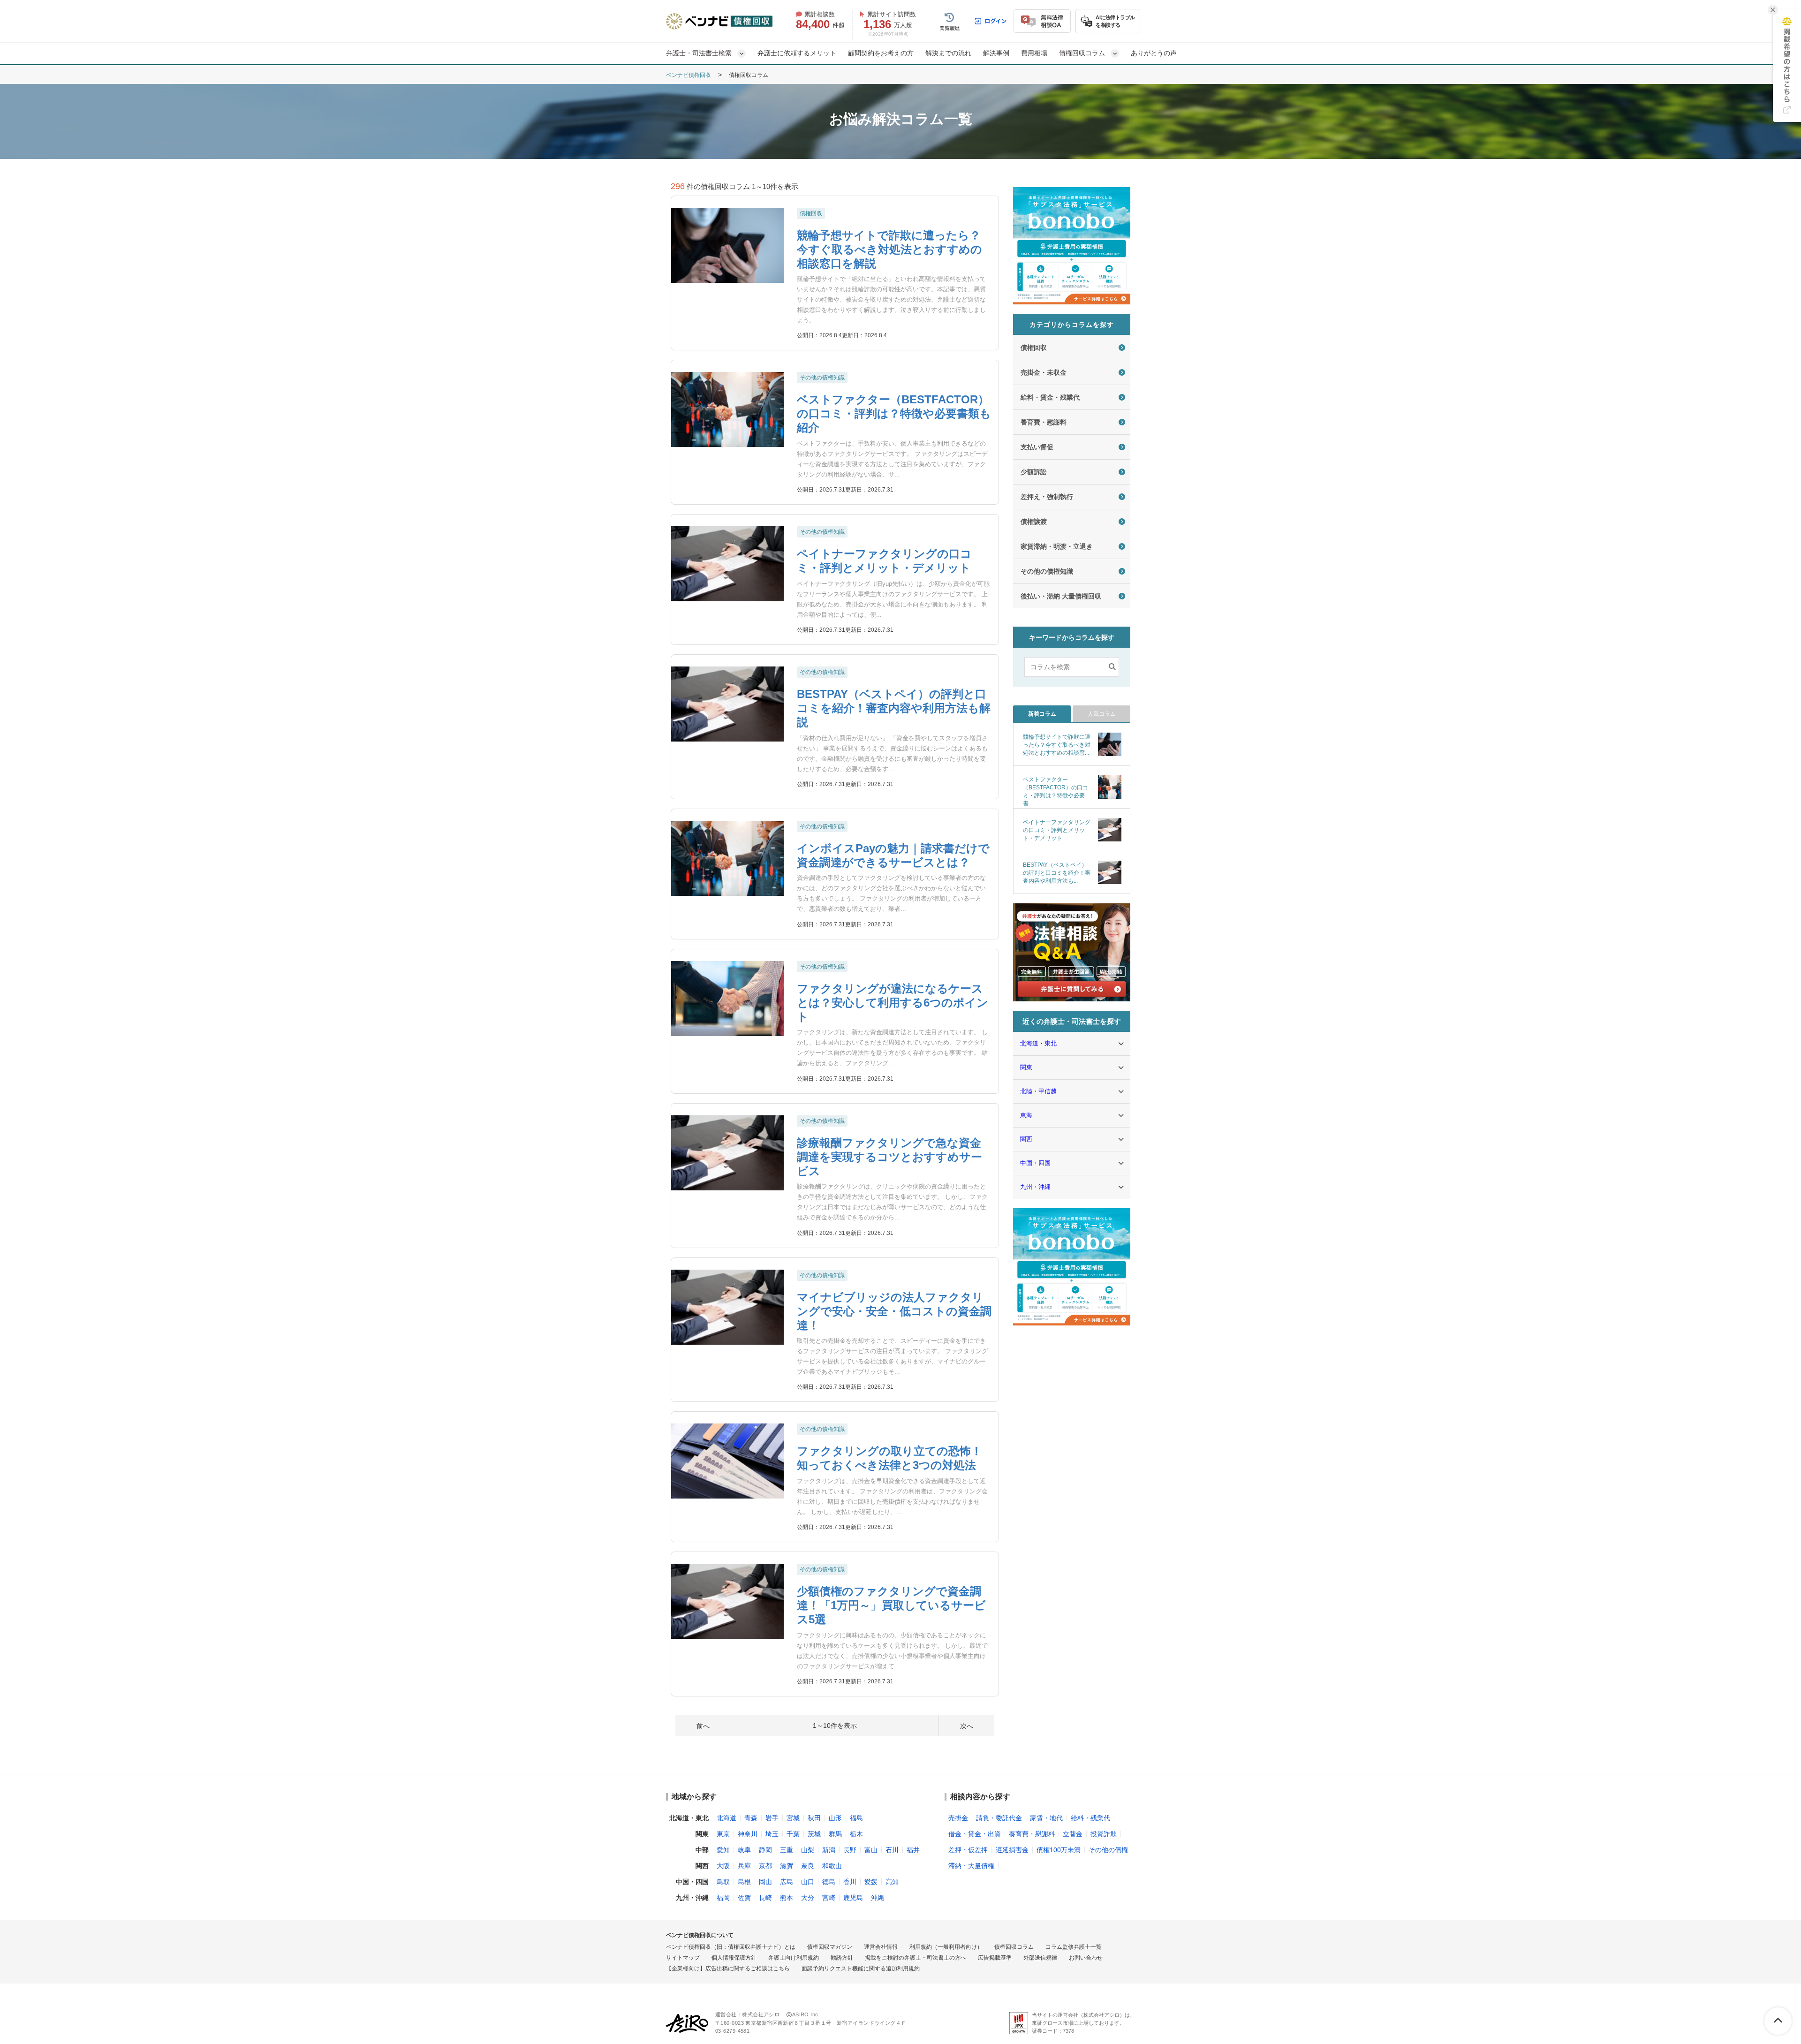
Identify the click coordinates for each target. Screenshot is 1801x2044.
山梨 (808, 1850)
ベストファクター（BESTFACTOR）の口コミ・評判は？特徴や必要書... (1056, 791)
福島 (856, 1818)
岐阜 (744, 1850)
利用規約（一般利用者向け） (946, 1947)
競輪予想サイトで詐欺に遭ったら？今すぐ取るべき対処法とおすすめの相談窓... (1057, 745)
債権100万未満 (1059, 1850)
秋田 (814, 1818)
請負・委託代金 (999, 1818)
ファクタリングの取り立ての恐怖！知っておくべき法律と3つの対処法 (889, 1458)
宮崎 (829, 1898)
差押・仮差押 (968, 1850)
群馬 (835, 1834)
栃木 (856, 1834)
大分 (808, 1898)
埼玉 (772, 1834)
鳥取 (723, 1882)
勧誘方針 (842, 1958)
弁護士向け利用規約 (794, 1958)
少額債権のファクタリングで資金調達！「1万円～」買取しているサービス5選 (891, 1605)
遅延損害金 (1012, 1850)
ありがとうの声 (1154, 53)
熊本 (787, 1898)
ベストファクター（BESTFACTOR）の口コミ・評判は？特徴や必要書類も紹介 (894, 413)
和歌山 (832, 1866)
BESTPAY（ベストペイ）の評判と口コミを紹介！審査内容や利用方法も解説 (894, 708)
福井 (913, 1850)
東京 (723, 1834)
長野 (850, 1850)
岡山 (765, 1882)
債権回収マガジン (830, 1947)
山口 (808, 1882)
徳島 (829, 1882)
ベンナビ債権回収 (689, 75)
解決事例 (996, 53)
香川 (850, 1882)
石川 (892, 1850)
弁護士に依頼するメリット (797, 53)
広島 (787, 1882)
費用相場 (1034, 53)
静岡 (765, 1850)
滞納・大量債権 (971, 1866)
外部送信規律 (1040, 1958)
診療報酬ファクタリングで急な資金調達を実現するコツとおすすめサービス (889, 1157)
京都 (765, 1866)
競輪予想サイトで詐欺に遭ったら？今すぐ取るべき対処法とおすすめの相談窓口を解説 (889, 249)
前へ (703, 1726)
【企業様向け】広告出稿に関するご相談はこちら (728, 1969)
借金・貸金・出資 (975, 1834)
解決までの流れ (948, 53)
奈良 (808, 1866)
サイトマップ (683, 1958)
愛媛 (871, 1882)
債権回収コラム (1014, 1947)
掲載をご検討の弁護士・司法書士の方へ (916, 1958)
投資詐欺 (1104, 1834)
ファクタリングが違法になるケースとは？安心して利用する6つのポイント (893, 1003)
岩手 (772, 1818)
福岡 (723, 1898)
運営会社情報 (881, 1947)
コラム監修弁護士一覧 (1074, 1947)
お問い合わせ (1086, 1958)
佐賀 (744, 1898)
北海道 (726, 1818)
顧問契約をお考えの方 (881, 53)
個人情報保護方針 (734, 1958)
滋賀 (787, 1866)
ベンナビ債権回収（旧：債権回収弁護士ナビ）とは (731, 1947)
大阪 (723, 1866)
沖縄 (878, 1898)
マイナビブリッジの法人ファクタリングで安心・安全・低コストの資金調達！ (894, 1311)
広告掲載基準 (995, 1958)
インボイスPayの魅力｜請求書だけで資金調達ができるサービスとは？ (893, 855)
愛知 (723, 1850)
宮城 (793, 1818)
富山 (871, 1850)
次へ (967, 1726)
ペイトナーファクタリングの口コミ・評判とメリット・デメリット (1057, 830)
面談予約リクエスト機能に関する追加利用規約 (861, 1969)
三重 (787, 1850)
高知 (892, 1882)
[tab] (1042, 714)
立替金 (1073, 1834)
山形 (835, 1818)
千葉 (793, 1834)
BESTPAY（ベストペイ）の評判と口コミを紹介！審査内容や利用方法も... (1057, 873)
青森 (751, 1818)
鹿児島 (853, 1898)
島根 (744, 1882)
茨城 (814, 1834)
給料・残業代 (1090, 1818)
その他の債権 (1108, 1850)
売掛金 (958, 1818)
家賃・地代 (1046, 1818)
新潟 (829, 1850)
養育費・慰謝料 (1032, 1834)
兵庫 (744, 1866)
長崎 (765, 1898)
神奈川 (748, 1834)
